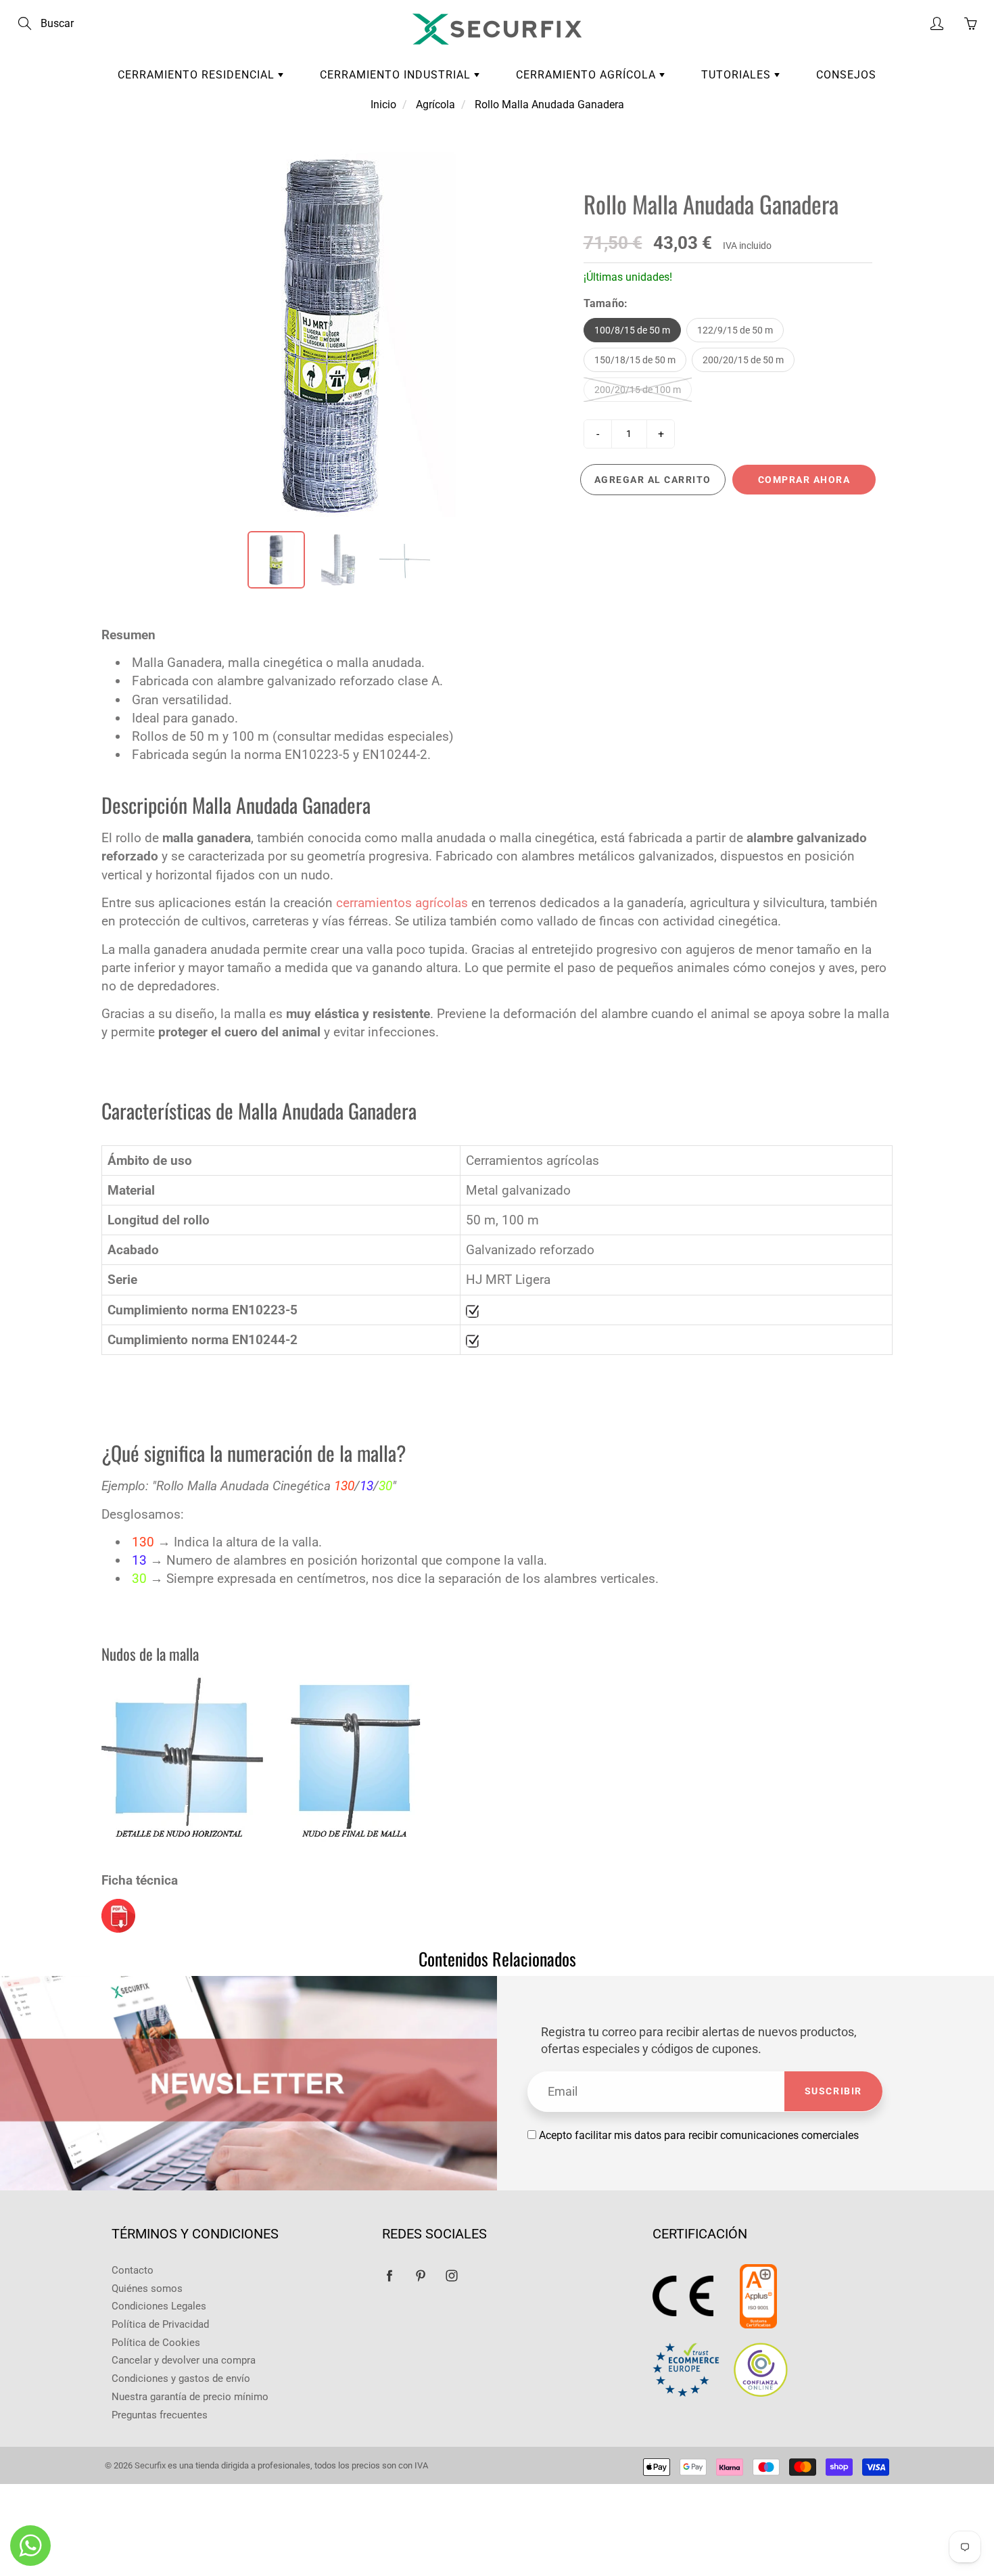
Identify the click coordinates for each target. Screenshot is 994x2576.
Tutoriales (738, 75)
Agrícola (435, 105)
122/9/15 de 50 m (735, 330)
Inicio (383, 105)
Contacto (133, 2271)
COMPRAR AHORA (804, 480)
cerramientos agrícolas (404, 903)
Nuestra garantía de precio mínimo (190, 2397)
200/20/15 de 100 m (638, 390)
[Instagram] (451, 2276)
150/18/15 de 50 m (635, 360)
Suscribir (833, 2091)
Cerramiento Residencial (198, 75)
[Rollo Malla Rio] (118, 1915)
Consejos (846, 75)
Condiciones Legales (159, 2306)
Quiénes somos (147, 2289)
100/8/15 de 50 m (632, 330)
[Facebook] (389, 2276)
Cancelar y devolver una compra (184, 2361)
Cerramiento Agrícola (588, 75)
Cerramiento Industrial (397, 75)
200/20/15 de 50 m (743, 360)
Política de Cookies (156, 2343)
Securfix (150, 2465)
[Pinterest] (420, 2276)
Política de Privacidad (160, 2325)
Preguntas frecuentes (160, 2415)
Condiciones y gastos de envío (181, 2379)
